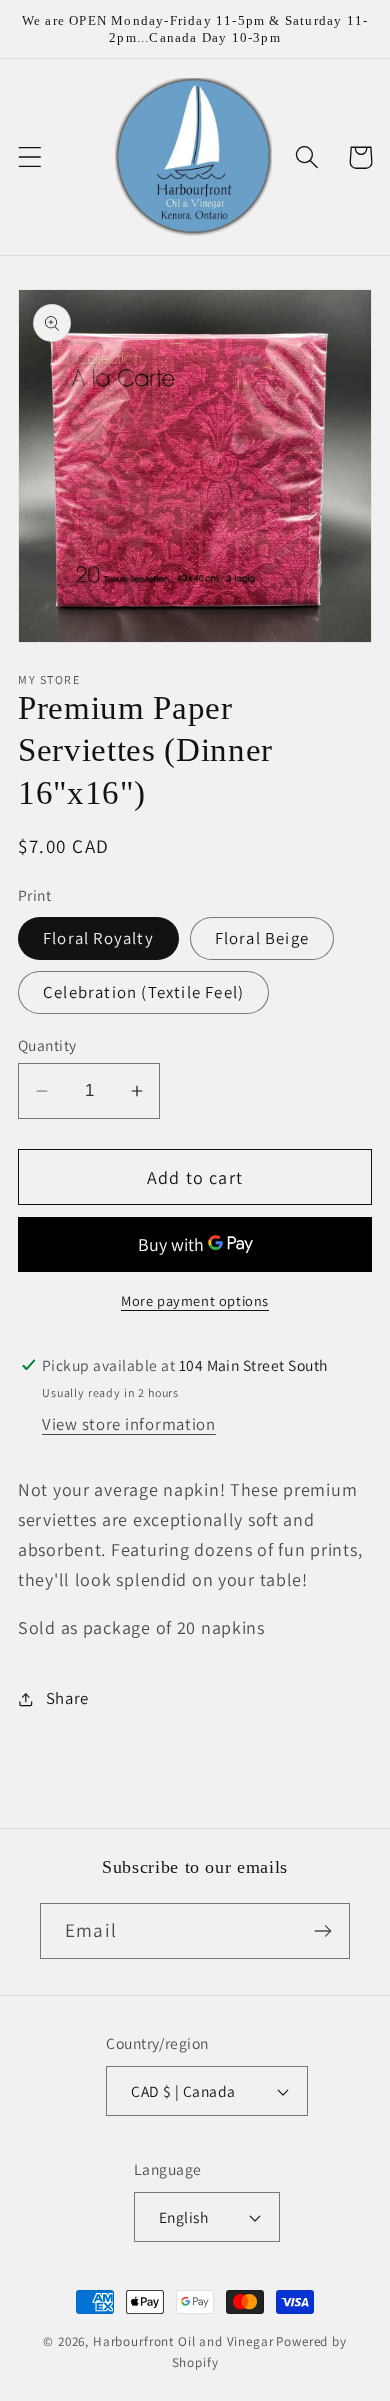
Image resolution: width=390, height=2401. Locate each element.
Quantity (47, 1045)
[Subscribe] (322, 1931)
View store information (129, 1424)
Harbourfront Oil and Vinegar (183, 2341)
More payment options (195, 1300)
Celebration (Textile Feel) (143, 992)
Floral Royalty (98, 938)
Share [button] (67, 1698)
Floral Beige (262, 938)
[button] (30, 157)
